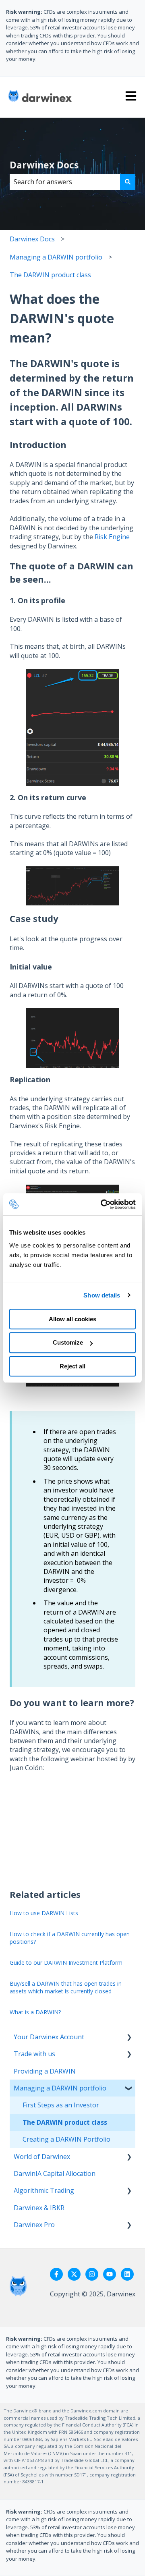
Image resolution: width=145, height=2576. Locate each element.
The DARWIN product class (50, 275)
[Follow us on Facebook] (56, 2274)
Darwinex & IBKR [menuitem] (39, 2208)
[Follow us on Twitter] (74, 2274)
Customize (68, 1342)
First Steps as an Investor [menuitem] (61, 2105)
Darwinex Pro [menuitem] (34, 2225)
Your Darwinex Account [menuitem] (49, 2037)
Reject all (72, 1366)
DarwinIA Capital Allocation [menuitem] (55, 2173)
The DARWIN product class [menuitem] (65, 2122)
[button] (129, 2037)
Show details (102, 1295)
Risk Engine (112, 537)
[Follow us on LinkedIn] (127, 2274)
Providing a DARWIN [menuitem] (45, 2071)
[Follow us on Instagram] (92, 2274)
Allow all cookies (72, 1319)
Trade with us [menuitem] (34, 2054)
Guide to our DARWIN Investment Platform (66, 1963)
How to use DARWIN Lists (44, 1913)
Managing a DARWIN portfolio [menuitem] (60, 2088)
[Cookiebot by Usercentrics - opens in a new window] (102, 1204)
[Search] (128, 182)
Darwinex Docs (44, 165)
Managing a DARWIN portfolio (56, 257)
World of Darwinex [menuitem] (42, 2157)
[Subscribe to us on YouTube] (110, 2274)
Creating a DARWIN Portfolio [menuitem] (66, 2139)
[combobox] (65, 182)
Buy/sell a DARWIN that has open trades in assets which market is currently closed (66, 1988)
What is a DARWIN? (35, 2012)
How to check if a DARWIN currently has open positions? (70, 1938)
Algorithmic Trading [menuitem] (44, 2190)
